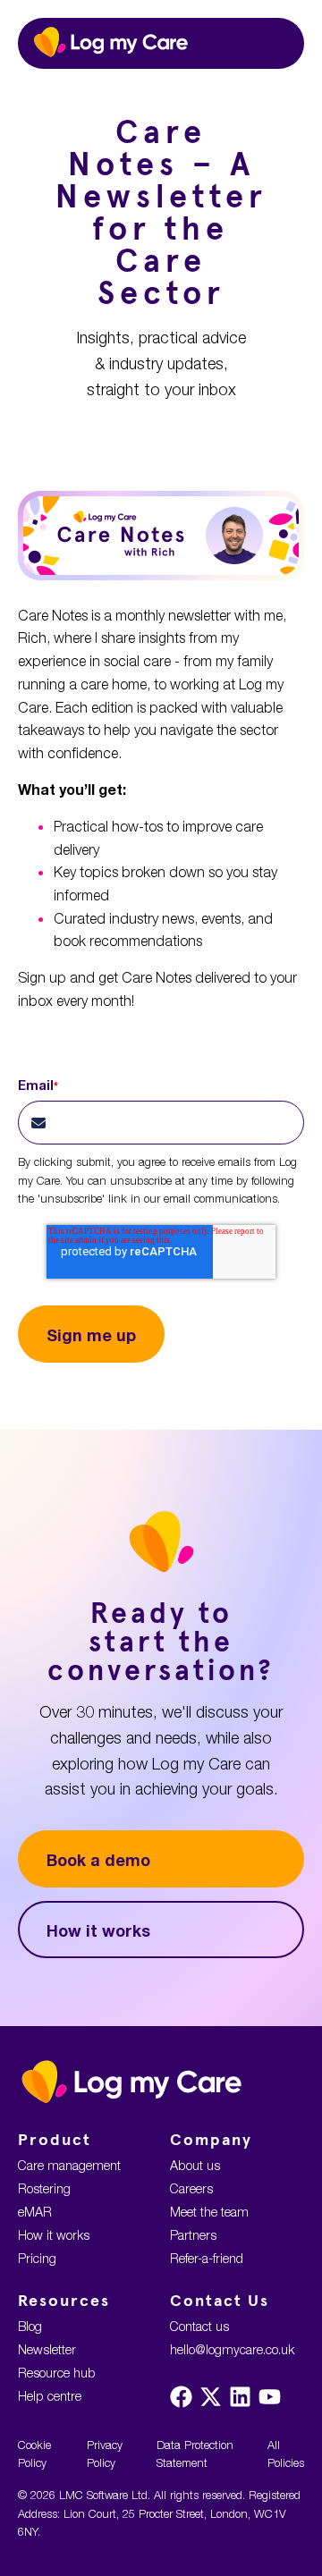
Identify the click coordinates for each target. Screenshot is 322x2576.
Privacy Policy (105, 2454)
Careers (191, 2188)
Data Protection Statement (195, 2454)
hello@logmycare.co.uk (232, 2349)
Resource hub (57, 2373)
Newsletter (47, 2349)
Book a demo (98, 1860)
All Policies (286, 2454)
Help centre (50, 2396)
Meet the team (209, 2212)
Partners (193, 2235)
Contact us (199, 2326)
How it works (98, 1930)
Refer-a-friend (207, 2258)
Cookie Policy (34, 2454)
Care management (69, 2165)
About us (195, 2165)
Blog (30, 2326)
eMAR (35, 2212)
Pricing (37, 2258)
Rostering (44, 2188)
